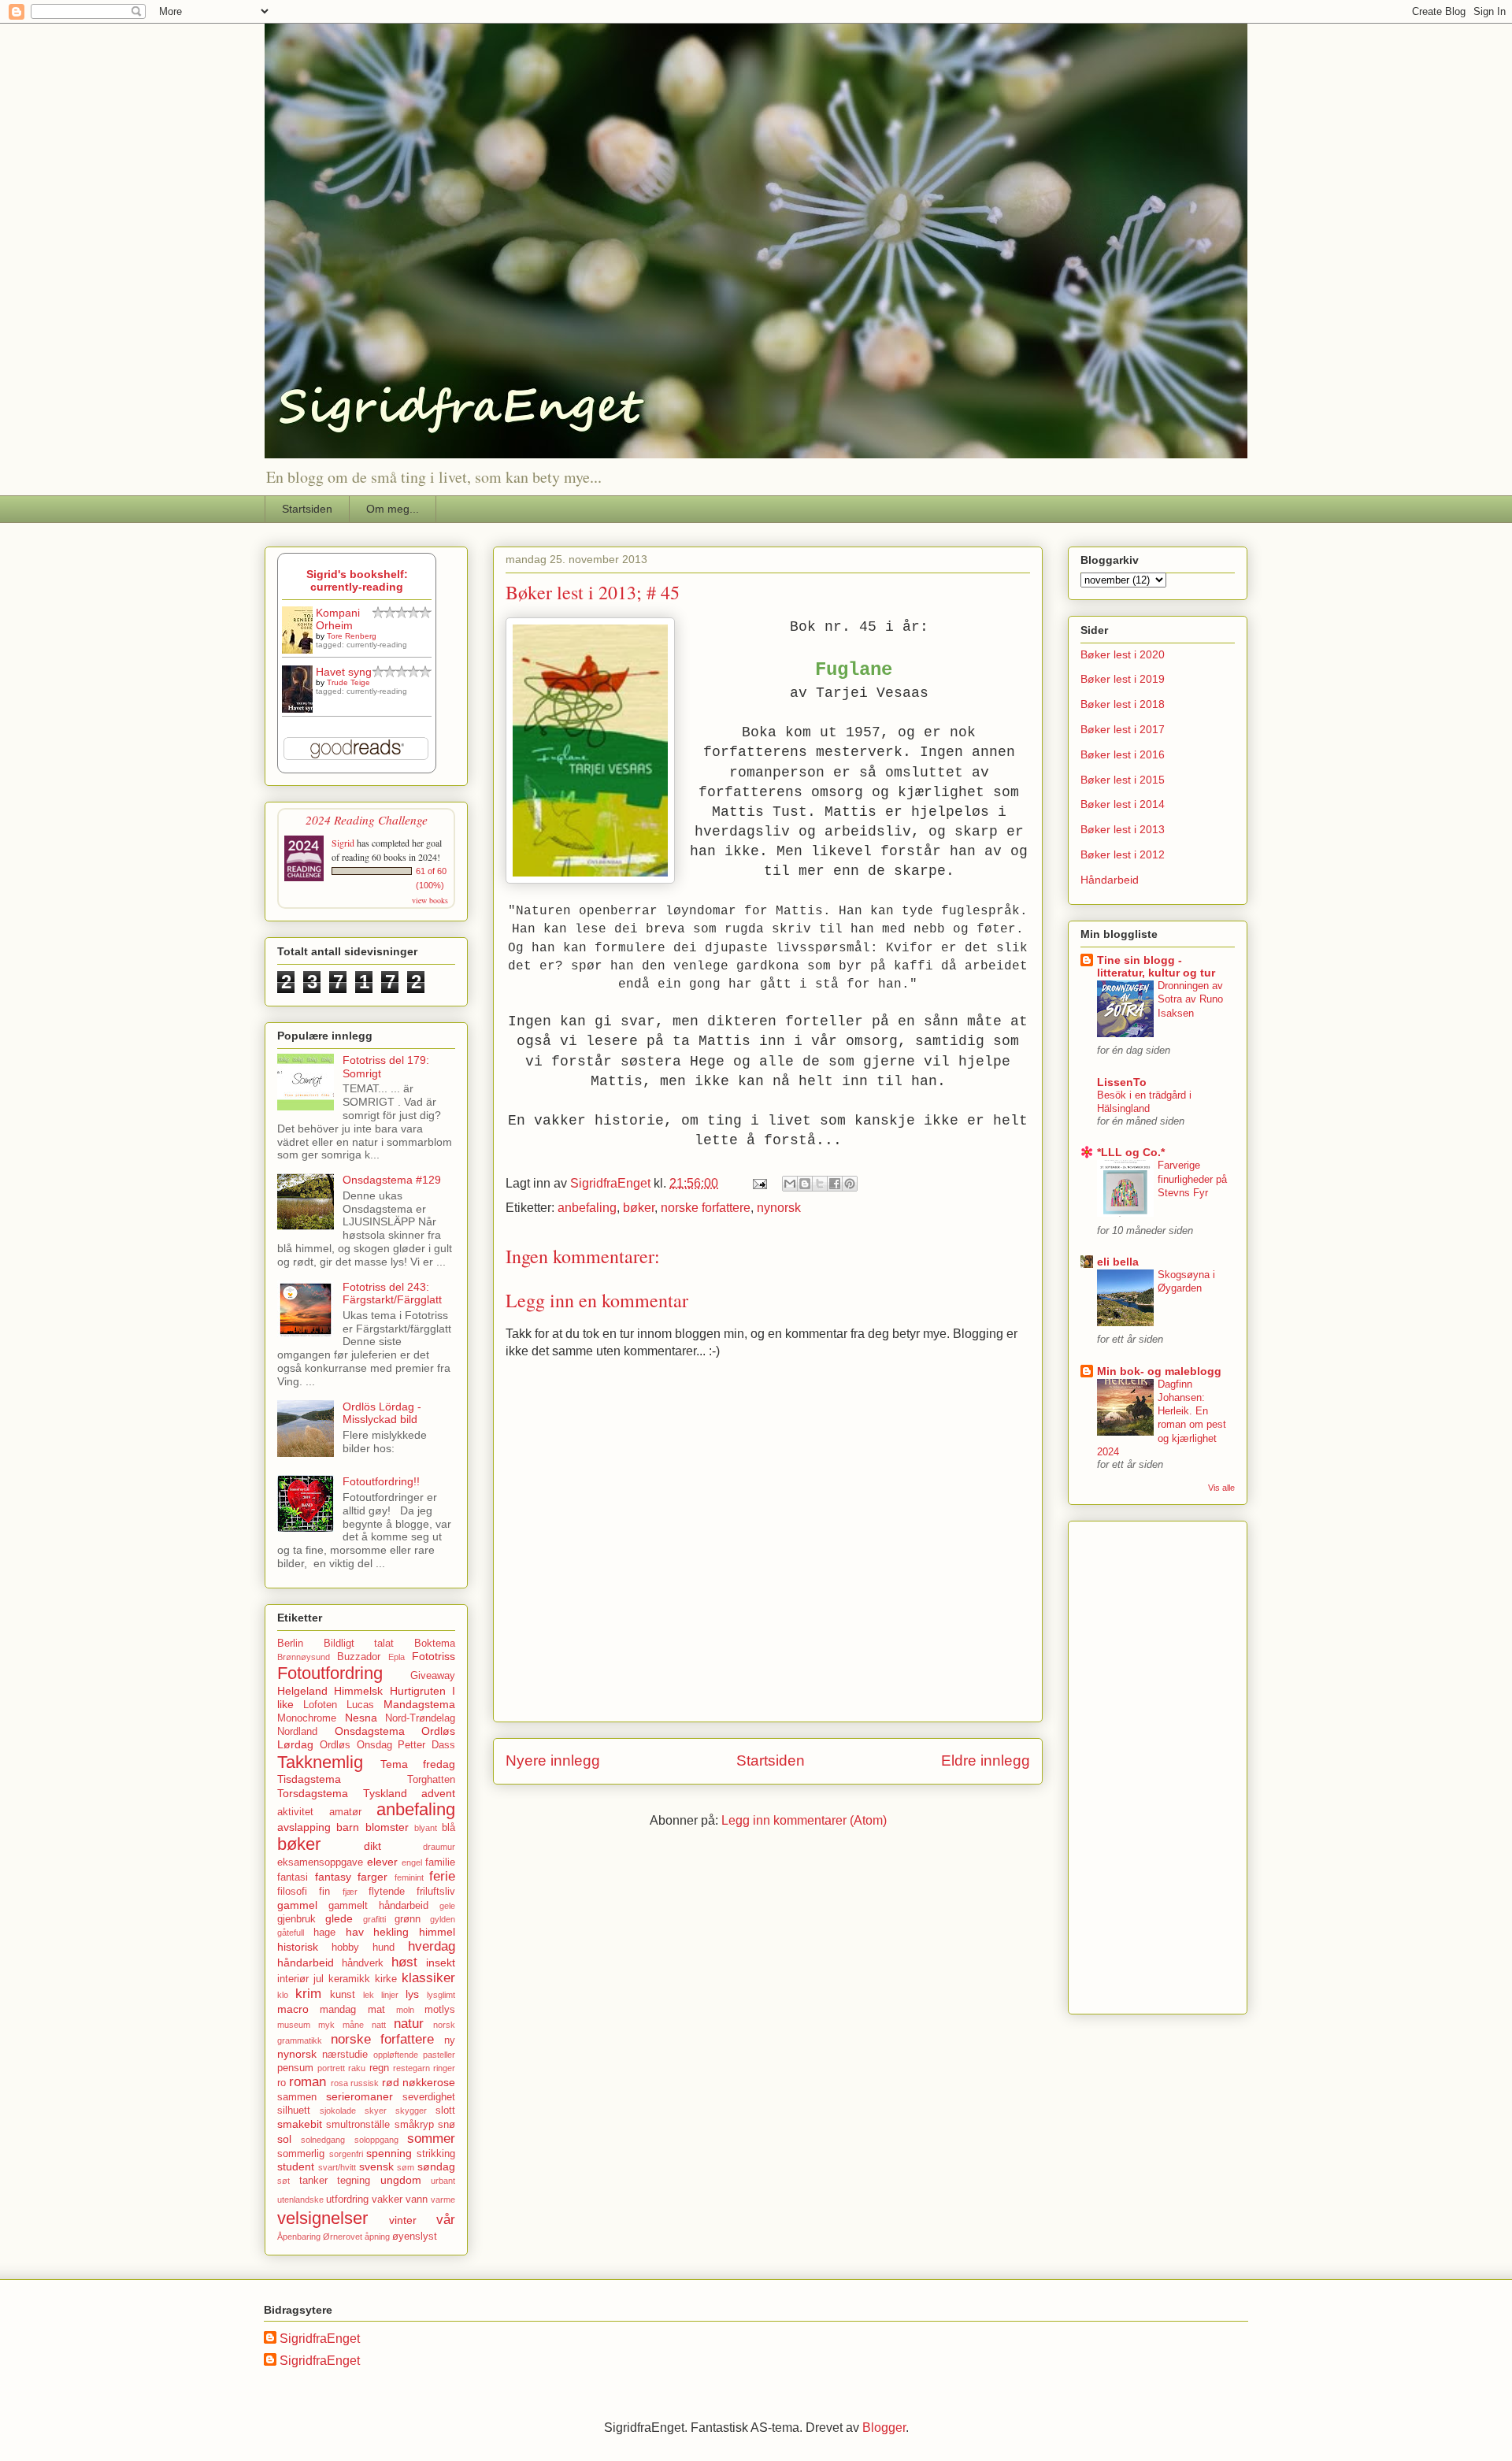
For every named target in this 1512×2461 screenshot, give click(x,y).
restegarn (411, 2068)
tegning (354, 2181)
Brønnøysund (304, 1657)
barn (348, 1827)
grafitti (374, 1919)
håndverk (363, 1963)
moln (405, 2010)
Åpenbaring (299, 2237)
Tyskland (385, 1793)
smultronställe (358, 2125)
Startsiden (307, 509)
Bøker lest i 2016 (1123, 754)
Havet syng (344, 672)
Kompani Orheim (338, 619)
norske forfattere (706, 1208)
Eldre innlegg (986, 1761)
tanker (313, 2181)
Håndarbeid (1110, 880)
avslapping (304, 1827)
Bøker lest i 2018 (1123, 704)
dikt (372, 1846)
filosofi (292, 1892)
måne (353, 2025)
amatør (345, 1812)
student (296, 2166)
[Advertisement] (1128, 1763)
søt (283, 2181)
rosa (339, 2083)
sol (284, 2139)
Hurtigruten (418, 1691)
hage (324, 1933)
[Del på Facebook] (835, 1184)
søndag (436, 2166)
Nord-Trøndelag (420, 1718)
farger (372, 1877)
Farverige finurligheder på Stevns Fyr (1192, 1179)
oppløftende (396, 2055)
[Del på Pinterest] (850, 1184)
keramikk (349, 1979)
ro (282, 2083)
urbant (443, 2181)
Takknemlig (320, 1762)
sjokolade (338, 2111)
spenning (389, 2153)
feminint (409, 1877)
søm (406, 2167)
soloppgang (376, 2140)
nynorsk (779, 1208)
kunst (343, 1995)
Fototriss (434, 1656)
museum (294, 2025)
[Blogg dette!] (805, 1184)
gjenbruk (296, 1919)
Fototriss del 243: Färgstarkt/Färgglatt (392, 1294)
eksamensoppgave (320, 1862)
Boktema (435, 1644)
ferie (442, 1876)
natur (409, 2024)
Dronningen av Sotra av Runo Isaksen (1190, 999)
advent (438, 1793)
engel (412, 1862)
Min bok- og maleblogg (1159, 1371)
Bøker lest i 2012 (1123, 854)
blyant (426, 1828)
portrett (331, 2068)
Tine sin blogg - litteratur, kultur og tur (1156, 966)
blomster (387, 1827)
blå (448, 1828)
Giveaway (433, 1676)
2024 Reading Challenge (367, 819)
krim (308, 1994)
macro (293, 2009)
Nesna (361, 1718)
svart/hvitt (337, 2167)
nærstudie (345, 2055)
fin (324, 1892)
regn (379, 2068)
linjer (390, 1995)
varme (443, 2200)
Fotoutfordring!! (381, 1481)
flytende (387, 1892)
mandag (338, 2010)
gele (447, 1906)
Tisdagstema (309, 1779)
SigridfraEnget (320, 2339)
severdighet (429, 2097)
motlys (440, 2010)
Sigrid (343, 843)
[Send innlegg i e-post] (758, 1183)
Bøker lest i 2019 (1123, 679)
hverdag (432, 1946)
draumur (439, 1847)
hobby (345, 1948)
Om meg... (393, 509)
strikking (436, 2154)
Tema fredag (418, 1764)
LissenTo (1122, 1082)
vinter (403, 2220)
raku (357, 2068)
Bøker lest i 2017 (1123, 729)
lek (369, 1995)
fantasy (333, 1877)
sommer (431, 2139)
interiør (293, 1979)
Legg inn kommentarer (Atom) (804, 1820)
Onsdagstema (370, 1731)
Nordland (297, 1732)
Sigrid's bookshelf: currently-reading (357, 580)
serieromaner (359, 2096)
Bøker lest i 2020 (1123, 654)
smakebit (300, 2124)
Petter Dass (426, 1745)
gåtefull (291, 1933)
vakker (387, 2200)
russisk (365, 2083)
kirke (386, 1979)
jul (319, 1979)
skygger (411, 2111)
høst (404, 1962)
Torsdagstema (313, 1793)
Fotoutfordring (330, 1673)
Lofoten (320, 1705)
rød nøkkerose (419, 2082)
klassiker (428, 1978)
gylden (443, 1919)
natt (379, 2025)
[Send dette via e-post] (790, 1184)
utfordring (347, 2200)
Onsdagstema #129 (392, 1180)
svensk (376, 2166)
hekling (391, 1932)
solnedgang (323, 2140)
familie (440, 1862)
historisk (298, 1947)
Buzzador (359, 1657)
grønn (408, 1919)
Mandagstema (419, 1704)
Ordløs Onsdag (356, 1745)
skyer (376, 2111)
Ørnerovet (343, 2237)
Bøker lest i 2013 (1123, 829)
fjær (350, 1892)
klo (283, 1995)
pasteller (439, 2055)
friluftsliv (436, 1892)
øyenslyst (415, 2237)
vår (446, 2220)
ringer (444, 2068)
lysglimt (441, 1995)
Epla (397, 1657)
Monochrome (307, 1718)
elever (382, 1862)
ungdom (401, 2180)
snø (447, 2125)
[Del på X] (820, 1184)
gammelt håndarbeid (378, 1906)
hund (384, 1948)
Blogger (884, 2428)
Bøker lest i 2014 (1123, 804)
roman (308, 2082)
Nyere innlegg (553, 1761)
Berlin (290, 1644)
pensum (295, 2068)
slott (445, 2111)
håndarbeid (306, 1962)
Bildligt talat (359, 1644)
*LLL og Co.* (1131, 1152)
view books (430, 900)
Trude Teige (348, 682)
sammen (297, 2097)
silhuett (294, 2111)
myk (326, 2025)
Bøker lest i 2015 (1123, 780)
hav (355, 1932)
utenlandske (300, 2200)
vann (417, 2200)
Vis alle (1221, 1488)
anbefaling (587, 1208)
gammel (297, 1905)
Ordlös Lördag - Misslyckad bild (382, 1413)
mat (376, 2010)
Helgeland (302, 1691)
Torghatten (431, 1780)
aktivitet (295, 1812)
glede (339, 1918)
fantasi (293, 1877)
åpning (377, 2237)
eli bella (1118, 1262)
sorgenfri (346, 2154)
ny (450, 2040)
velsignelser (322, 2218)
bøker (639, 1208)
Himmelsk (358, 1691)
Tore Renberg (352, 636)
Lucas (360, 1705)
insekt (441, 1962)
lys (412, 1994)
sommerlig (301, 2154)
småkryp (414, 2125)
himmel (437, 1932)
